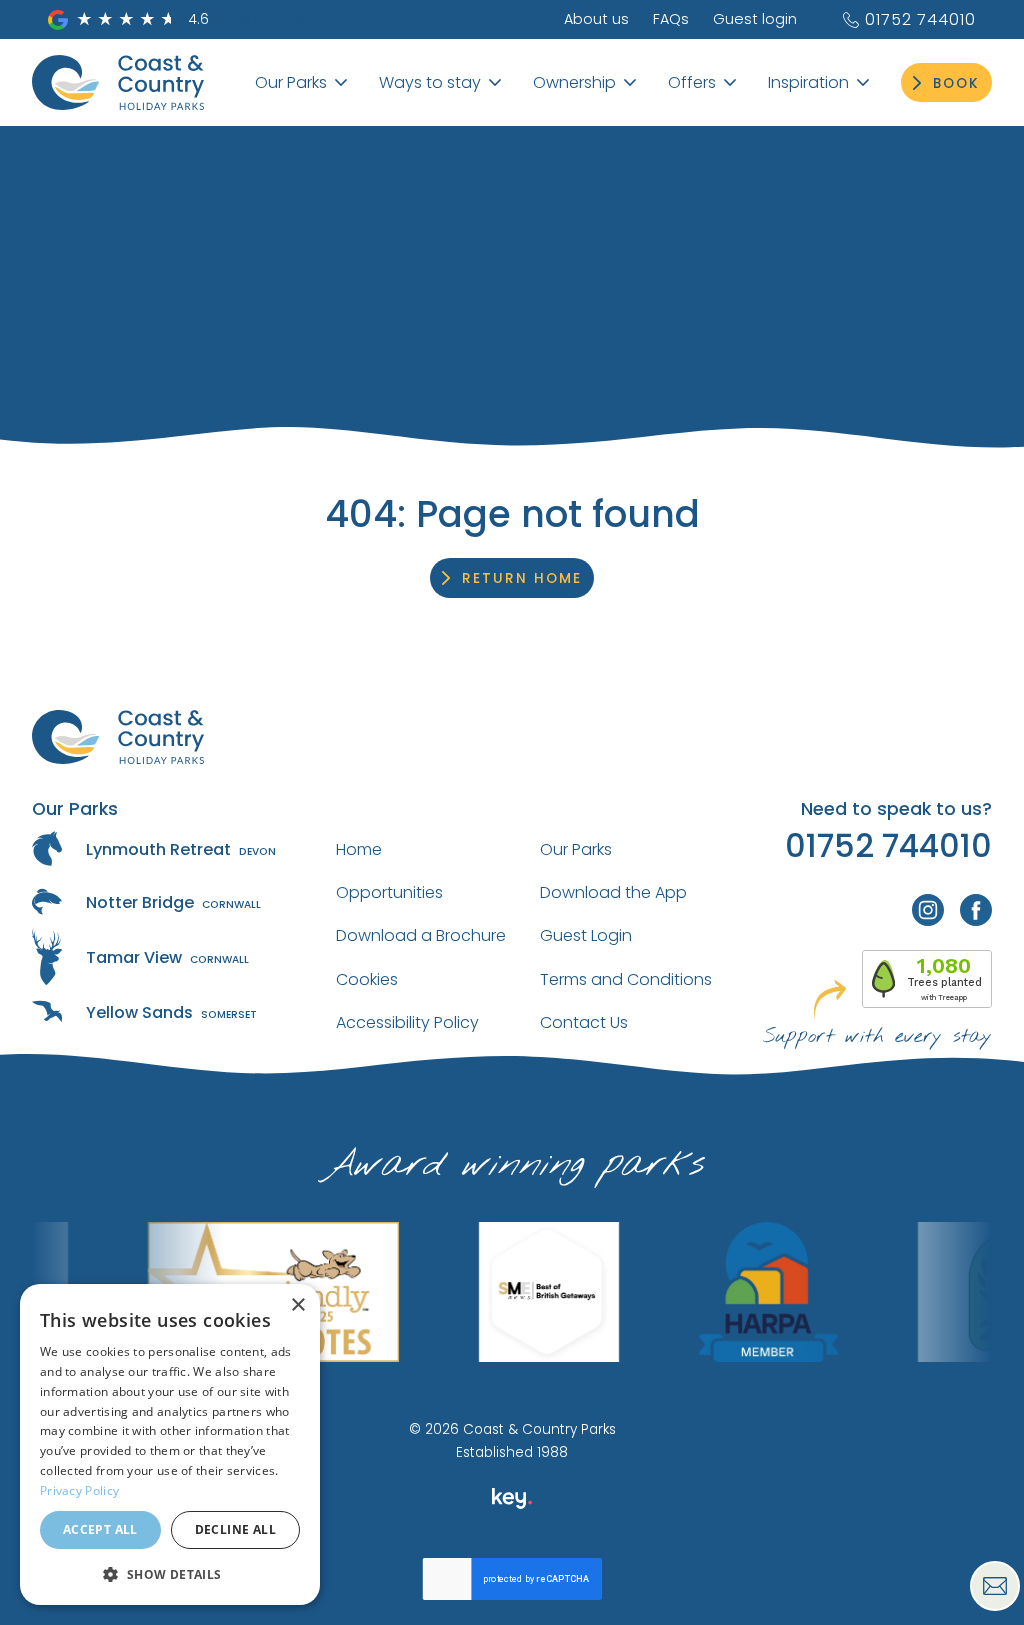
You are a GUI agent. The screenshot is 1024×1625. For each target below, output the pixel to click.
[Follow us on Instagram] (928, 910)
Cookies (367, 979)
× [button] (297, 1305)
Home (359, 849)
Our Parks (576, 849)
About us (596, 19)
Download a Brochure (421, 935)
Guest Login (586, 935)
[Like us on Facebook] (976, 910)
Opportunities (389, 892)
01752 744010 (920, 19)
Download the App (613, 892)
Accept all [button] (100, 1529)
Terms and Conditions (626, 979)
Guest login (755, 19)
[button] (170, 1573)
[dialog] (170, 1444)
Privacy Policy (79, 1490)
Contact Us (584, 1022)
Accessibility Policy (407, 1022)
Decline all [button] (235, 1529)
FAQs (671, 19)
